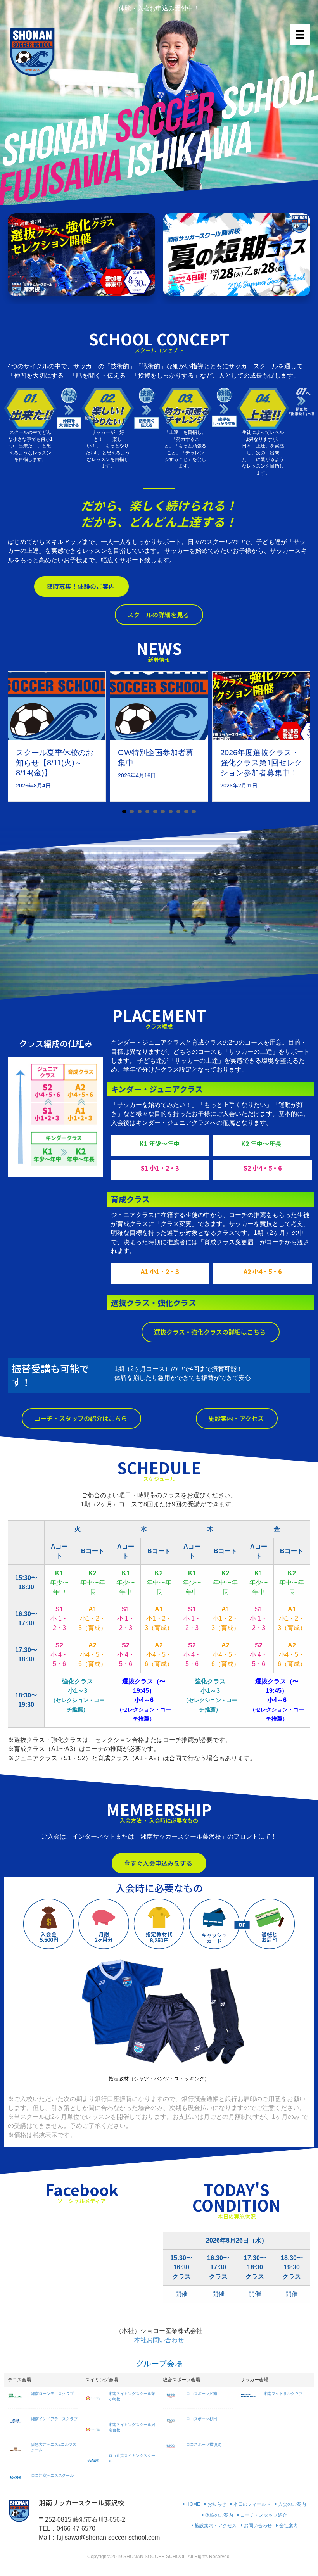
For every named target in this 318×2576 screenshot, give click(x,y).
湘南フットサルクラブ (283, 2394)
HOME (193, 2504)
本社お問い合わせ (159, 2340)
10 (194, 811)
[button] (81, 586)
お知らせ (216, 2504)
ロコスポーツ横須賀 (204, 2444)
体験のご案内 (219, 2515)
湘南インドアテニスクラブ (54, 2419)
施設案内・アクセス (215, 2526)
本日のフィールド (251, 2504)
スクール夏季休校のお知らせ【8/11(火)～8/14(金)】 (55, 763)
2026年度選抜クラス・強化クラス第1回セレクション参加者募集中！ (261, 763)
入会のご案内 (291, 2504)
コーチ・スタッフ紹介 (263, 2515)
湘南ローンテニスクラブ (52, 2394)
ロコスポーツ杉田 (202, 2419)
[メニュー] (300, 35)
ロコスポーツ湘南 (202, 2394)
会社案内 (288, 2526)
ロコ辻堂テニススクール (52, 2475)
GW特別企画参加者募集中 (156, 758)
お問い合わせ (257, 2526)
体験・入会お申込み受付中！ (159, 8)
